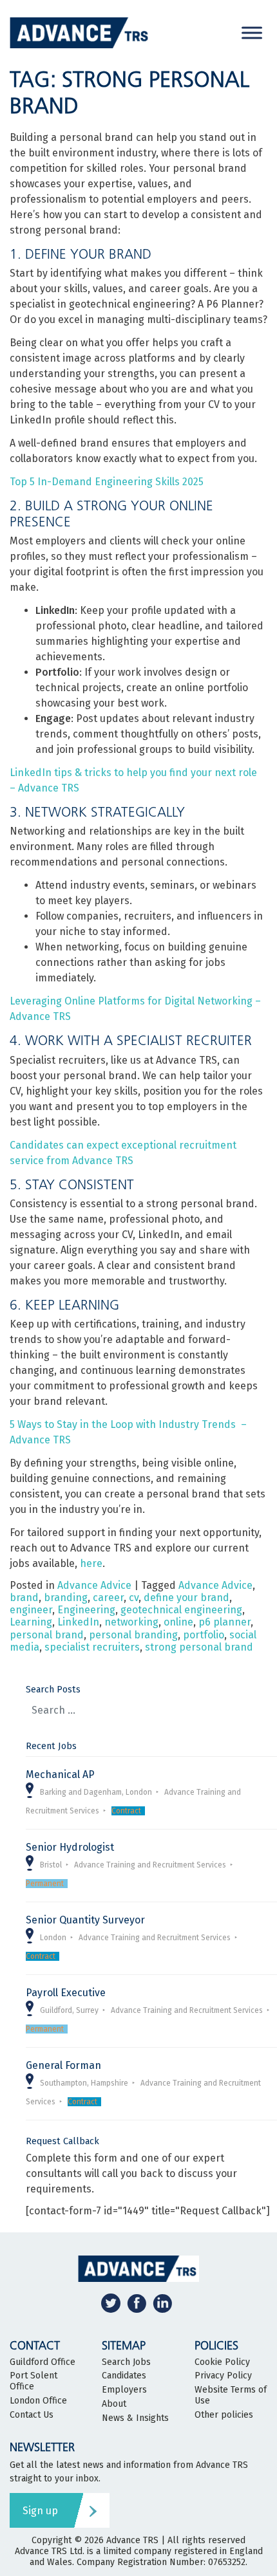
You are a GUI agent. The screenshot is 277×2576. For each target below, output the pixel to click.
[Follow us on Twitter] (111, 2303)
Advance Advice (94, 1585)
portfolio (204, 1635)
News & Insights (135, 2418)
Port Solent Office (33, 2381)
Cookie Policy (222, 2362)
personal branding (133, 1635)
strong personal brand (199, 1647)
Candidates (124, 2376)
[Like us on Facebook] (137, 2303)
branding (66, 1598)
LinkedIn (78, 1622)
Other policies (224, 2415)
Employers (124, 2390)
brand (24, 1598)
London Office (38, 2401)
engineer (31, 1610)
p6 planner (224, 1622)
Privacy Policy (223, 2376)
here (91, 1563)
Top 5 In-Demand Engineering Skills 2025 (107, 482)
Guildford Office (43, 2362)
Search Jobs (126, 2362)
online (178, 1622)
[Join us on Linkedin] (162, 2303)
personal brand (47, 1635)
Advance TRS (132, 2540)
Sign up (40, 2511)
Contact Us (32, 2415)
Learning (31, 1622)
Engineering (86, 1610)
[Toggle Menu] (252, 32)
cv (134, 1598)
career (108, 1598)
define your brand (186, 1598)
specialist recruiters (92, 1647)
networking (131, 1622)
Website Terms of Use (231, 2395)
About (114, 2404)
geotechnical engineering (181, 1610)
